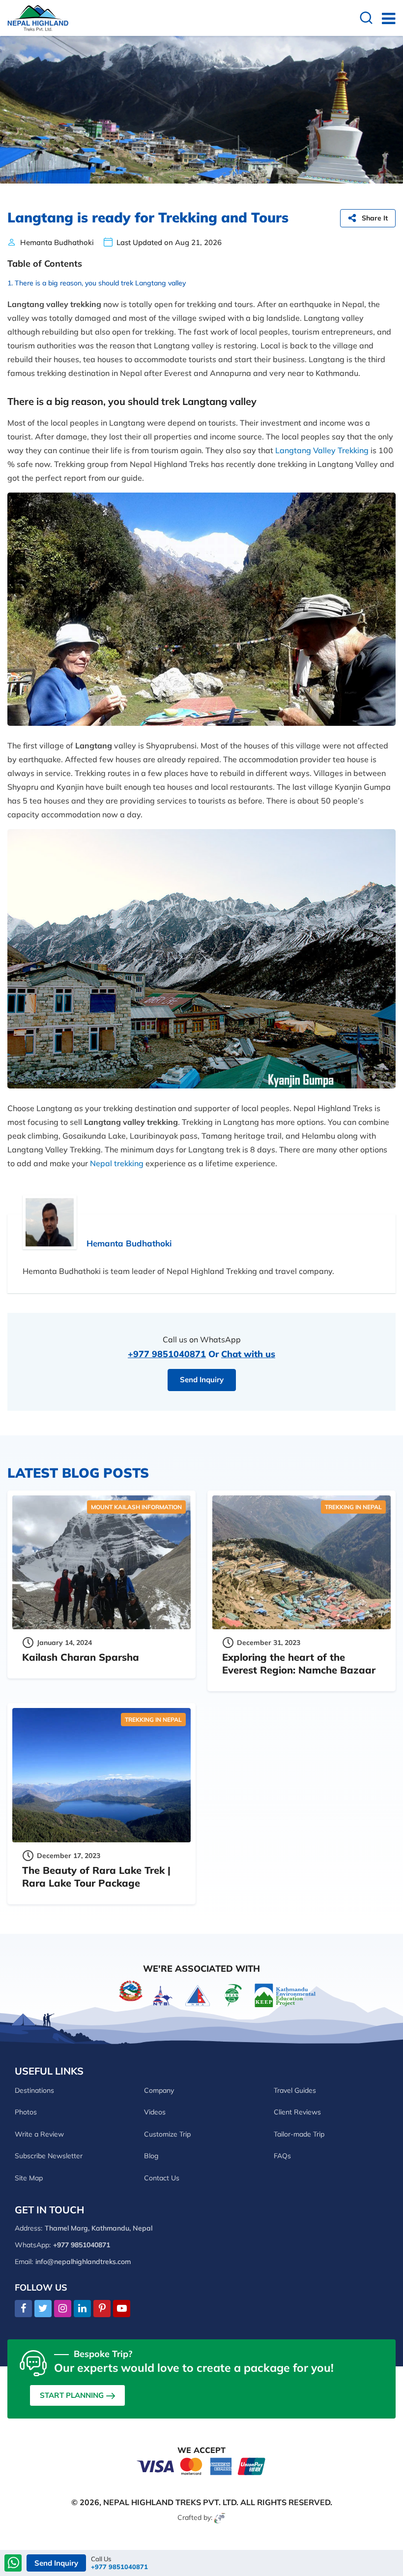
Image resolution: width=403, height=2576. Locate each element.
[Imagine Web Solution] (220, 2517)
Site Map (29, 2178)
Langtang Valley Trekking (322, 450)
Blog (151, 2156)
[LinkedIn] (82, 2309)
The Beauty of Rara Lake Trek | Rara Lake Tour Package (96, 1877)
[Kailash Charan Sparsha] (101, 1562)
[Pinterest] (102, 2309)
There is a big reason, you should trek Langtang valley (100, 283)
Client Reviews (297, 2112)
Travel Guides (295, 2090)
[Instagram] (63, 2309)
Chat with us (248, 1354)
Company (159, 2090)
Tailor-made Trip (299, 2134)
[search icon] (366, 19)
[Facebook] (23, 2309)
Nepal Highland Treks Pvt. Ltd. (171, 2502)
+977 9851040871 (167, 1354)
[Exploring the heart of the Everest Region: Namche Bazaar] (302, 1562)
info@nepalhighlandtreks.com (83, 2262)
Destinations (34, 2090)
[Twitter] (43, 2309)
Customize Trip (167, 2134)
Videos (155, 2112)
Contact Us (162, 2178)
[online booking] (201, 2466)
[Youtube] (122, 2309)
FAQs (282, 2156)
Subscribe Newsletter (49, 2156)
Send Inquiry (202, 1380)
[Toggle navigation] (385, 18)
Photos (26, 2112)
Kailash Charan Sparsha (81, 1657)
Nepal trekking (117, 1163)
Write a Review (39, 2134)
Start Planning (72, 2395)
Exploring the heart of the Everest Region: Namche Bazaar (299, 1663)
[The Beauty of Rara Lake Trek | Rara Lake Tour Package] (101, 1775)
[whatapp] (14, 2564)
